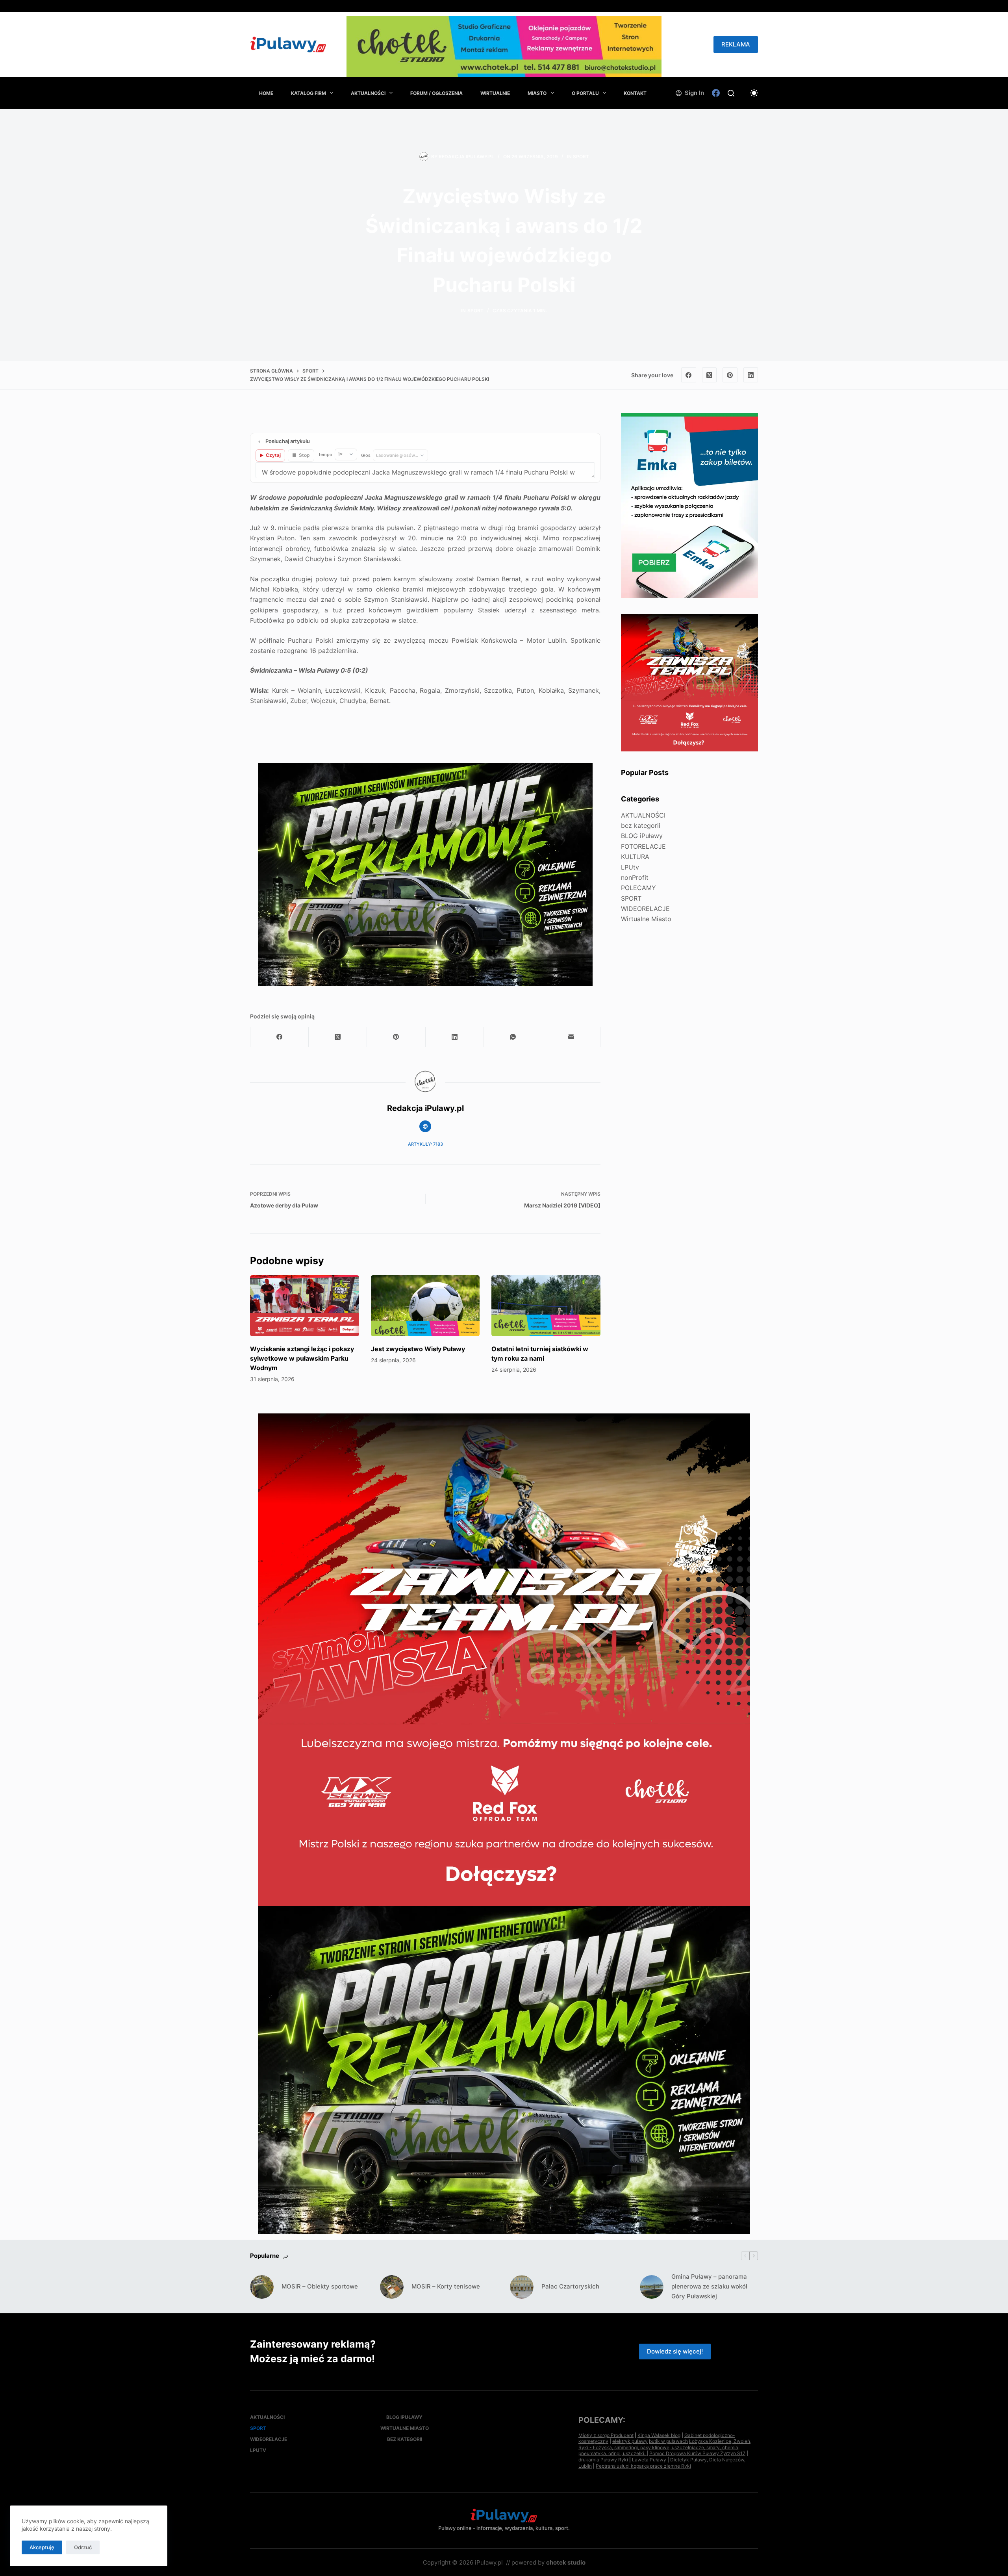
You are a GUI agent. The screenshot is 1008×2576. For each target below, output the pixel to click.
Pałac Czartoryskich (570, 2286)
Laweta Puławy (649, 2460)
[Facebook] (716, 93)
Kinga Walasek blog (659, 2435)
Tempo (325, 454)
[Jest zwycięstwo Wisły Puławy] (425, 1306)
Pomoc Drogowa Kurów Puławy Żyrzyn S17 (697, 2453)
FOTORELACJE (643, 846)
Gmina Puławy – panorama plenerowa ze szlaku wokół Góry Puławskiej (709, 2286)
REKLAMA (736, 44)
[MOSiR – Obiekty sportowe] (262, 2287)
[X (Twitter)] (710, 375)
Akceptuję (42, 2547)
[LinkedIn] (751, 375)
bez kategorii (641, 825)
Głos (366, 455)
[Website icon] (425, 1126)
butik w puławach (668, 2441)
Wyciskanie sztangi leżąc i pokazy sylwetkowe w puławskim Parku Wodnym (302, 1358)
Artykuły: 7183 (425, 1144)
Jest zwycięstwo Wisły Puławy (418, 1349)
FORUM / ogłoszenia (436, 93)
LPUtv (630, 867)
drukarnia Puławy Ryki (603, 2460)
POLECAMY (638, 888)
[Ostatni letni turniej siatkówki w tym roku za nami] (546, 1306)
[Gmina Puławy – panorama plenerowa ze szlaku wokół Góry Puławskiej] (652, 2287)
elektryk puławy (630, 2441)
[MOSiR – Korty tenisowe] (392, 2287)
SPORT (581, 157)
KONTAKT (635, 93)
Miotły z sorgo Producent (606, 2435)
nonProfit (635, 877)
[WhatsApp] (513, 1037)
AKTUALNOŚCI (368, 93)
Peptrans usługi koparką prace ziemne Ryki (643, 2466)
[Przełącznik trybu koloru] (754, 93)
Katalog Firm (309, 93)
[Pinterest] (730, 375)
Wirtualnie (495, 93)
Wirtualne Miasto (646, 919)
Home (266, 93)
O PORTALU (585, 93)
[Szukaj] (731, 93)
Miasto (537, 93)
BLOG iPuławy (642, 836)
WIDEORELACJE (645, 909)
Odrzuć (83, 2547)
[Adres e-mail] (571, 1037)
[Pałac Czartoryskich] (522, 2287)
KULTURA (635, 857)
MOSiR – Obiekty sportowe (320, 2286)
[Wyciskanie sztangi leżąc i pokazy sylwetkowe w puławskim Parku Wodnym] (305, 1306)
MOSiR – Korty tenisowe (446, 2286)
